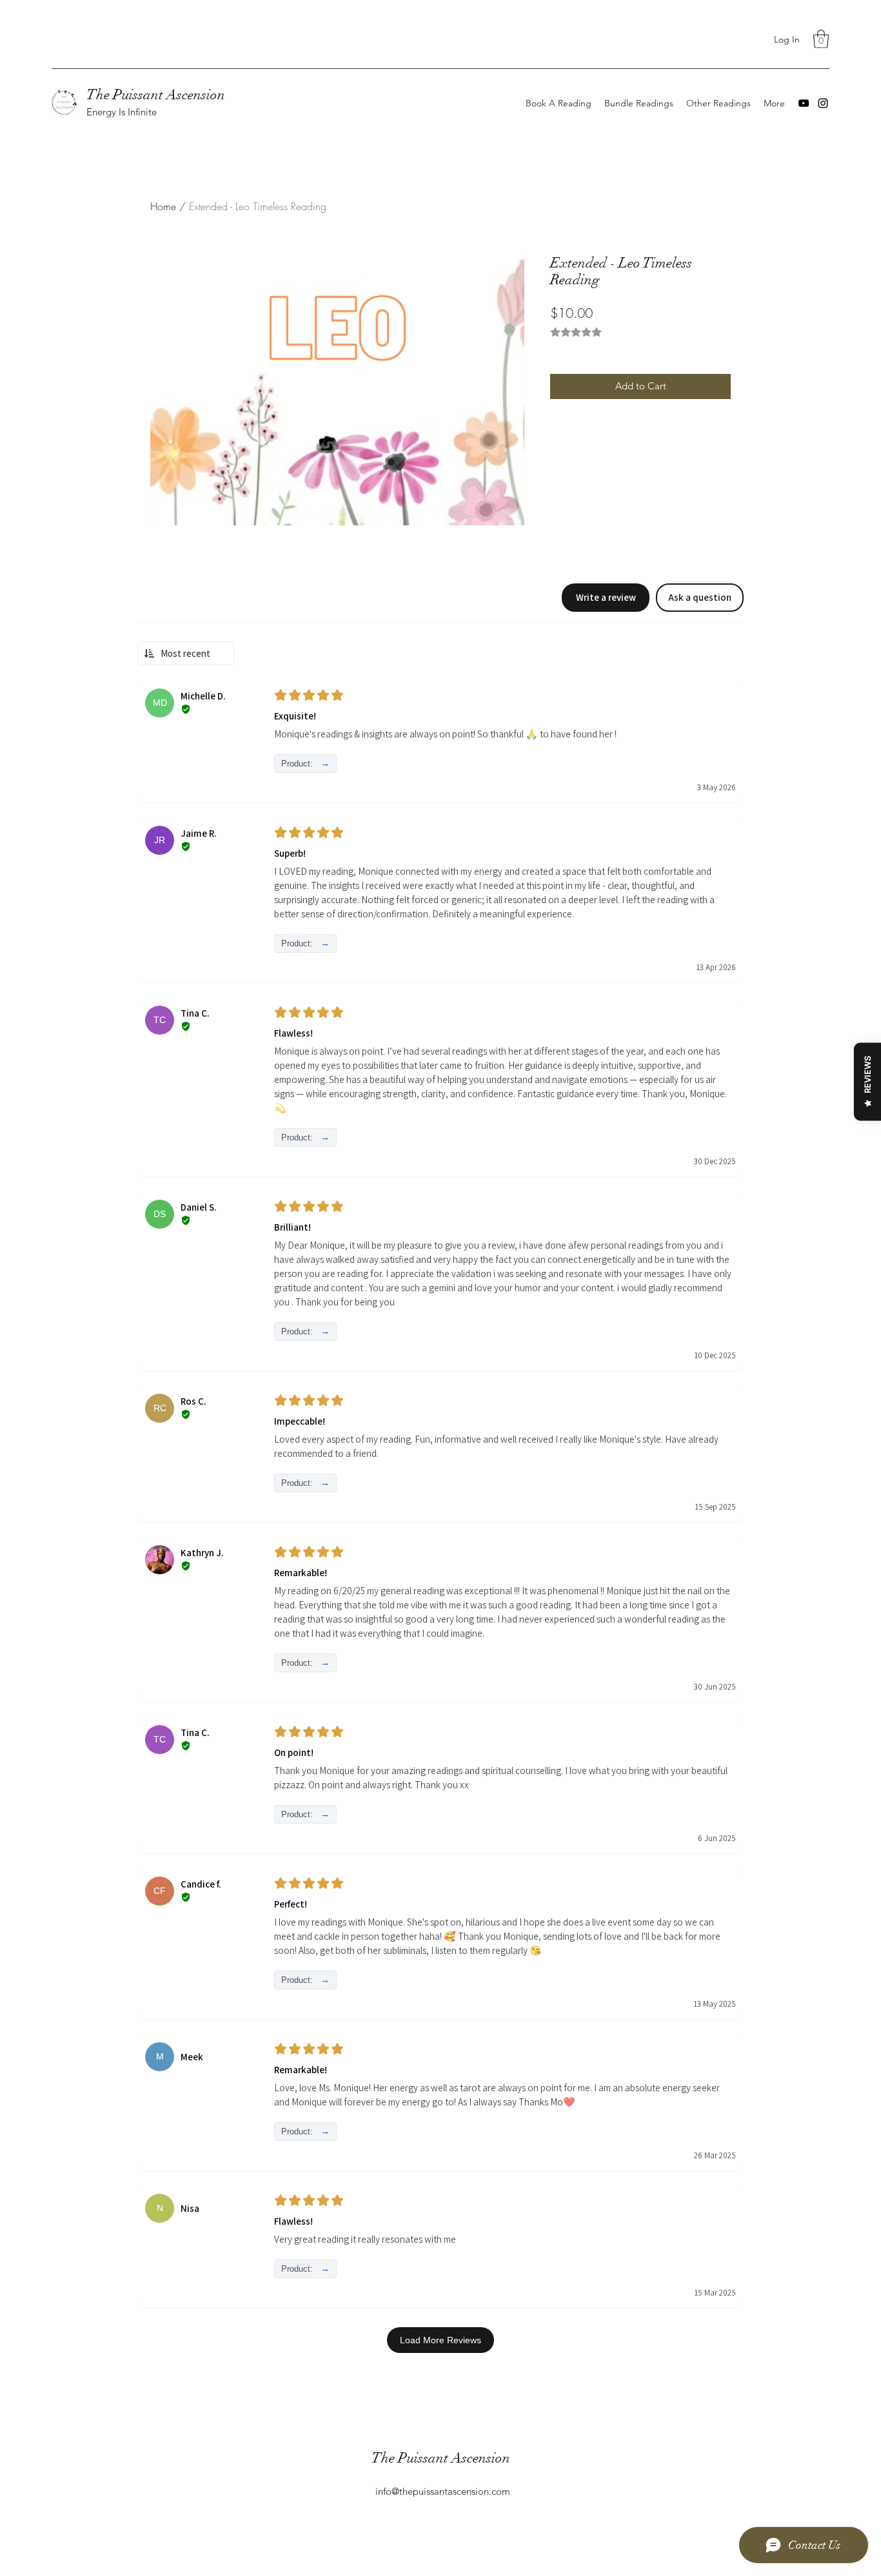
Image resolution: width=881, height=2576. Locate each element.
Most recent (185, 653)
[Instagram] (823, 103)
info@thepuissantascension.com (443, 2491)
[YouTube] (804, 103)
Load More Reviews (440, 2340)
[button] (821, 39)
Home (163, 206)
